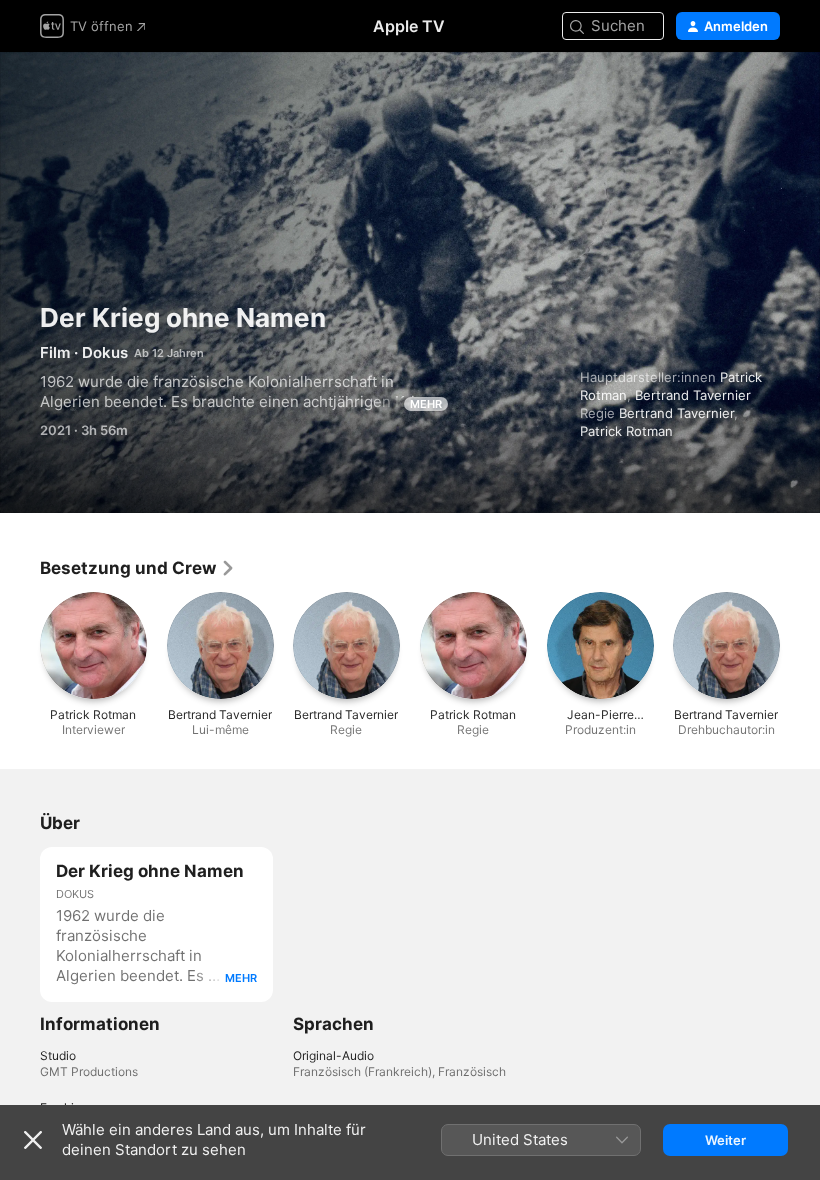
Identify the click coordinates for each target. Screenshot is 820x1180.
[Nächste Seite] (800, 646)
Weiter (725, 1140)
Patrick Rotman (626, 431)
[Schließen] (33, 1140)
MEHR (426, 404)
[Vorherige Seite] (20, 646)
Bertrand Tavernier (693, 395)
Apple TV (409, 26)
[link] (138, 568)
